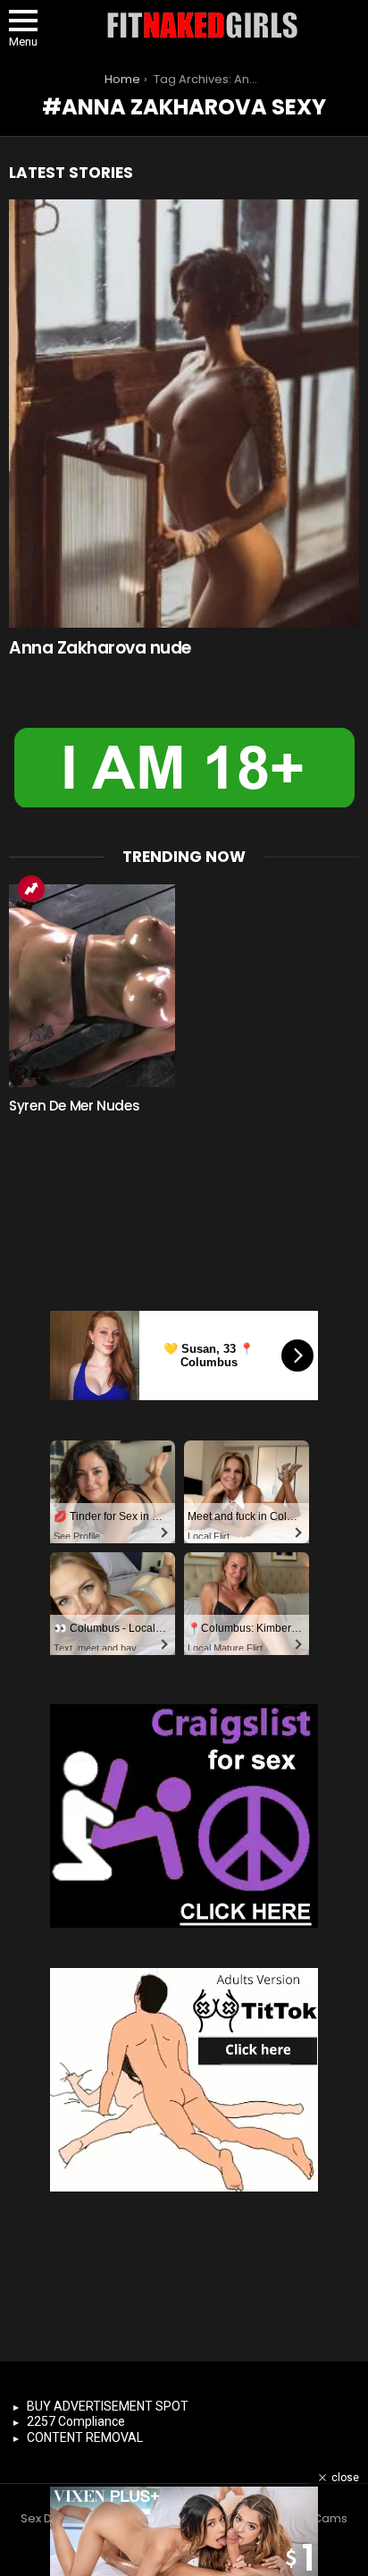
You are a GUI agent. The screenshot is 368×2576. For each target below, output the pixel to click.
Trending (31, 889)
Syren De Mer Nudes (74, 1106)
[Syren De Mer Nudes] (92, 986)
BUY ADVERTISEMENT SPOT (108, 2406)
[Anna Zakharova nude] (184, 414)
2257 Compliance (76, 2421)
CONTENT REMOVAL (85, 2437)
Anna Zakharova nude (100, 648)
